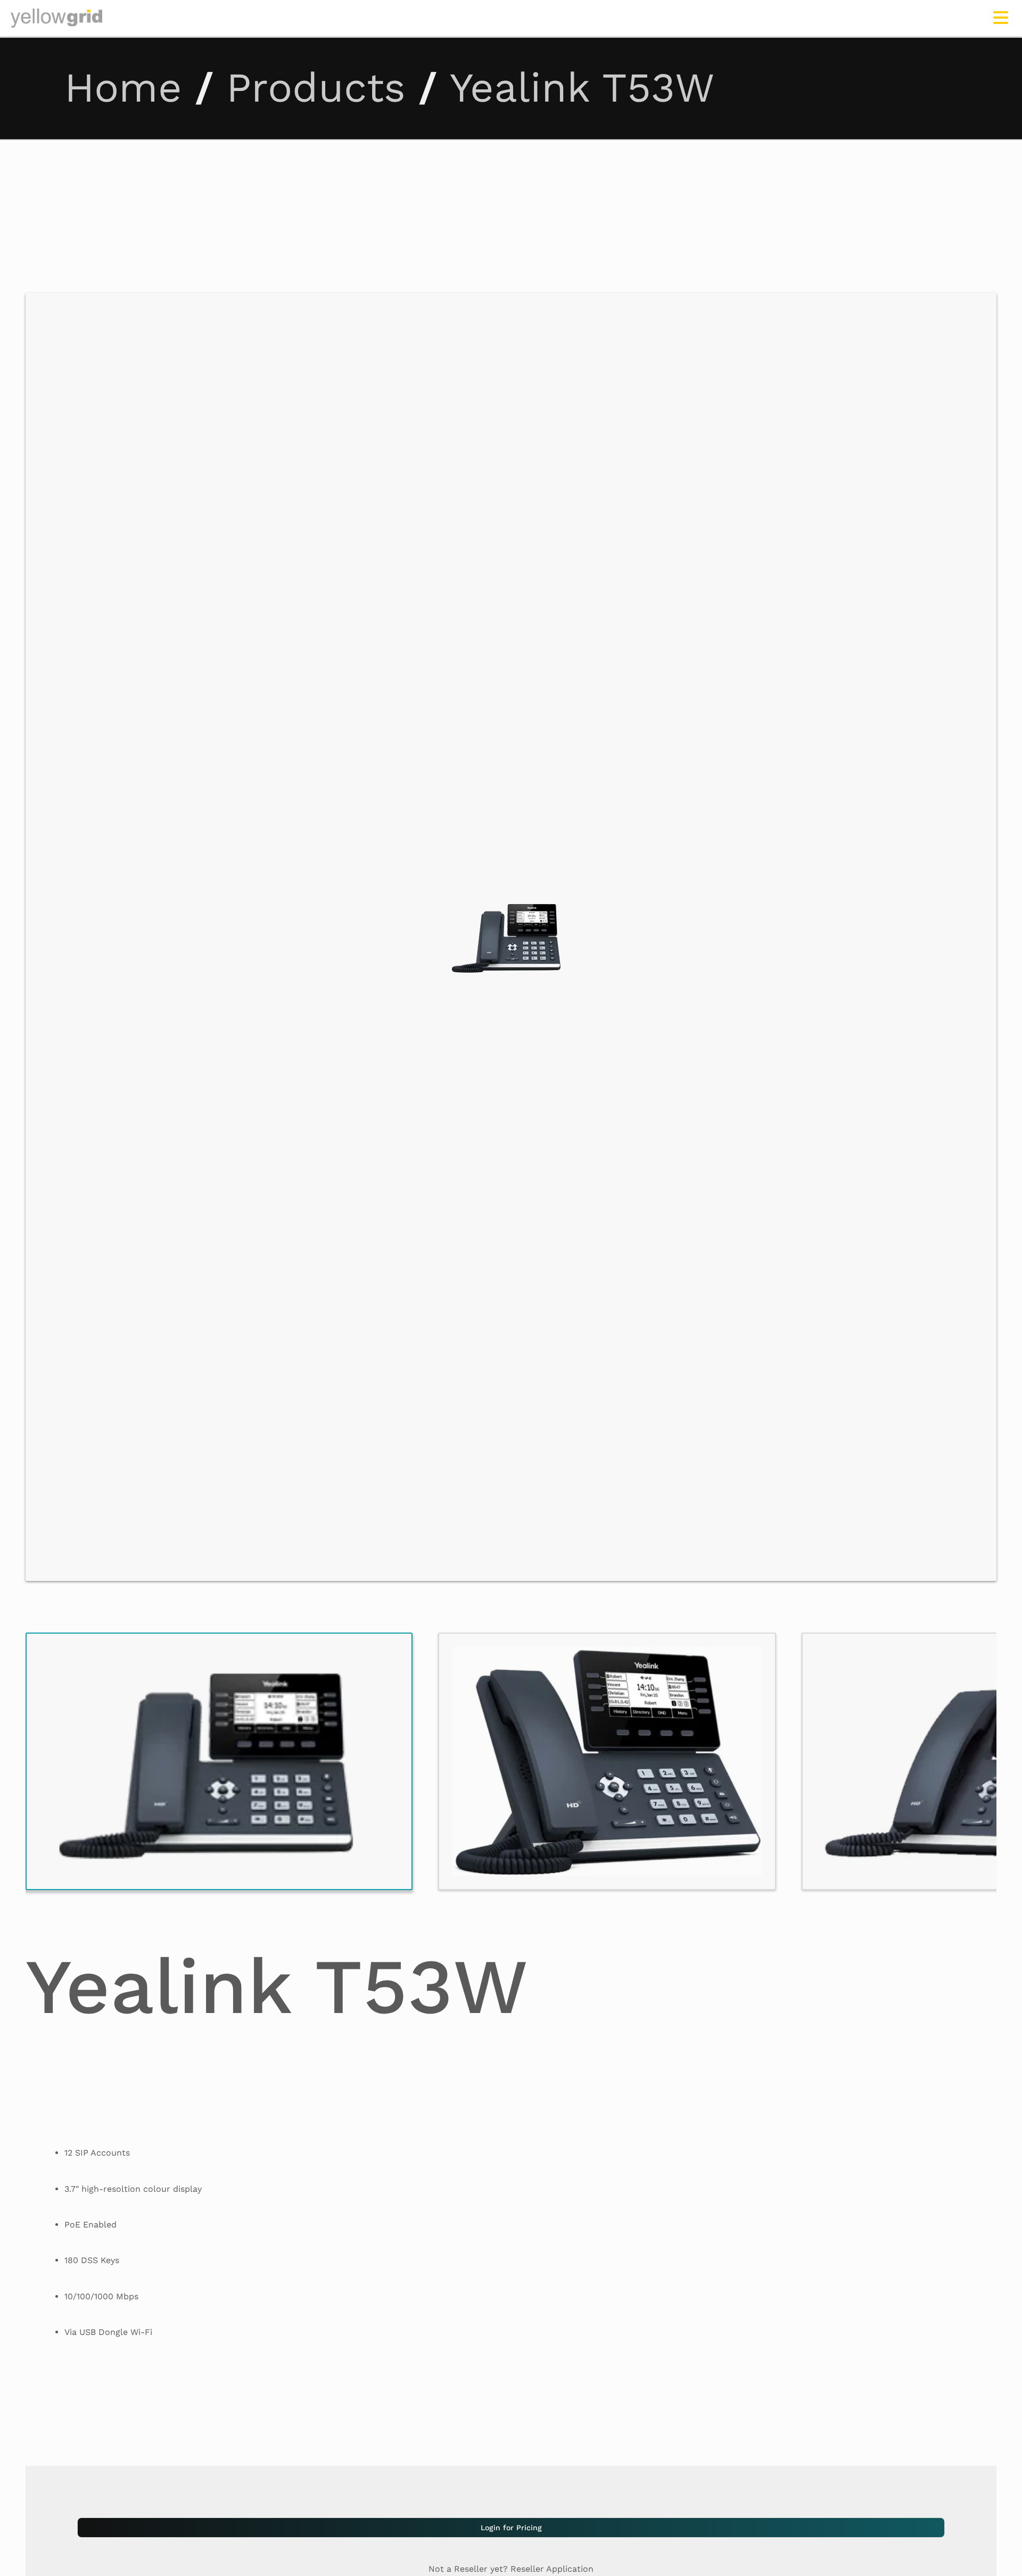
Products (316, 88)
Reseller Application (552, 2569)
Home (123, 88)
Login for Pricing (511, 2528)
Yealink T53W (582, 88)
